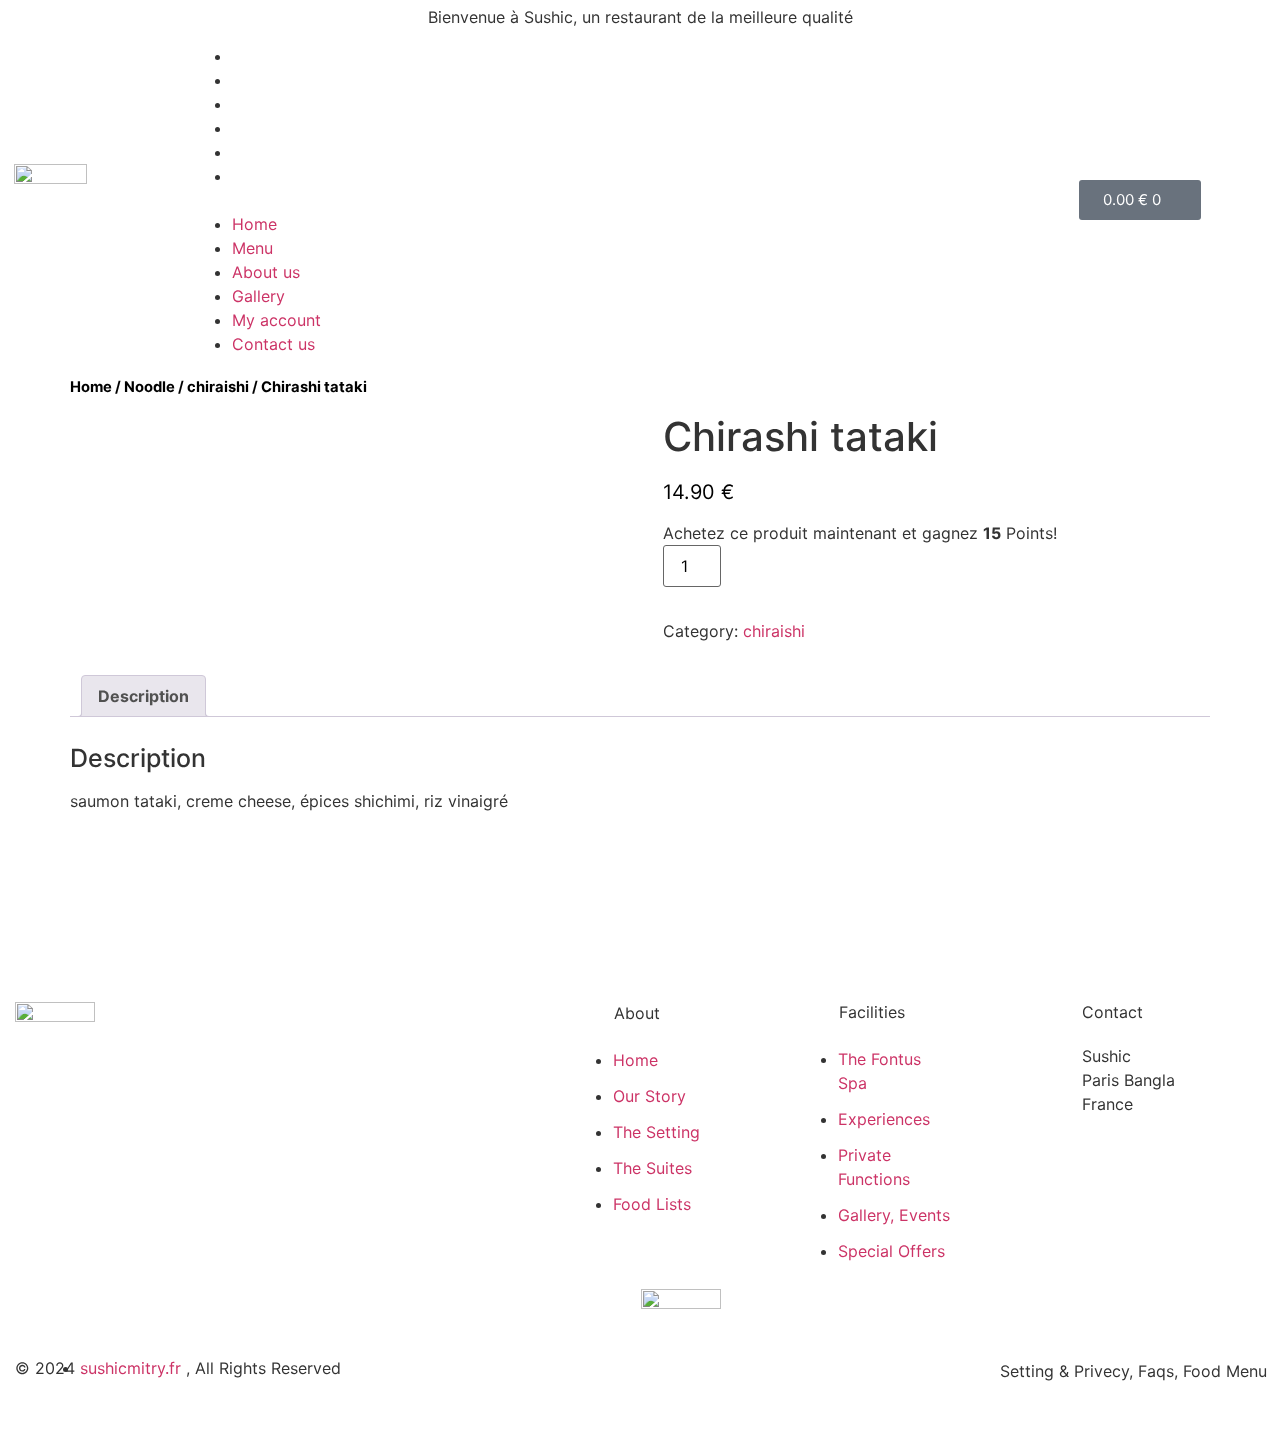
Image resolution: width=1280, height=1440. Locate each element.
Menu (252, 80)
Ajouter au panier (809, 566)
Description (143, 696)
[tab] (143, 696)
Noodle (149, 387)
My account (276, 152)
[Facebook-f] (33, 1121)
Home (254, 56)
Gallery (258, 128)
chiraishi (218, 387)
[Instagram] (118, 1121)
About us (266, 104)
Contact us (273, 176)
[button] (635, 200)
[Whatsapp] (75, 1121)
